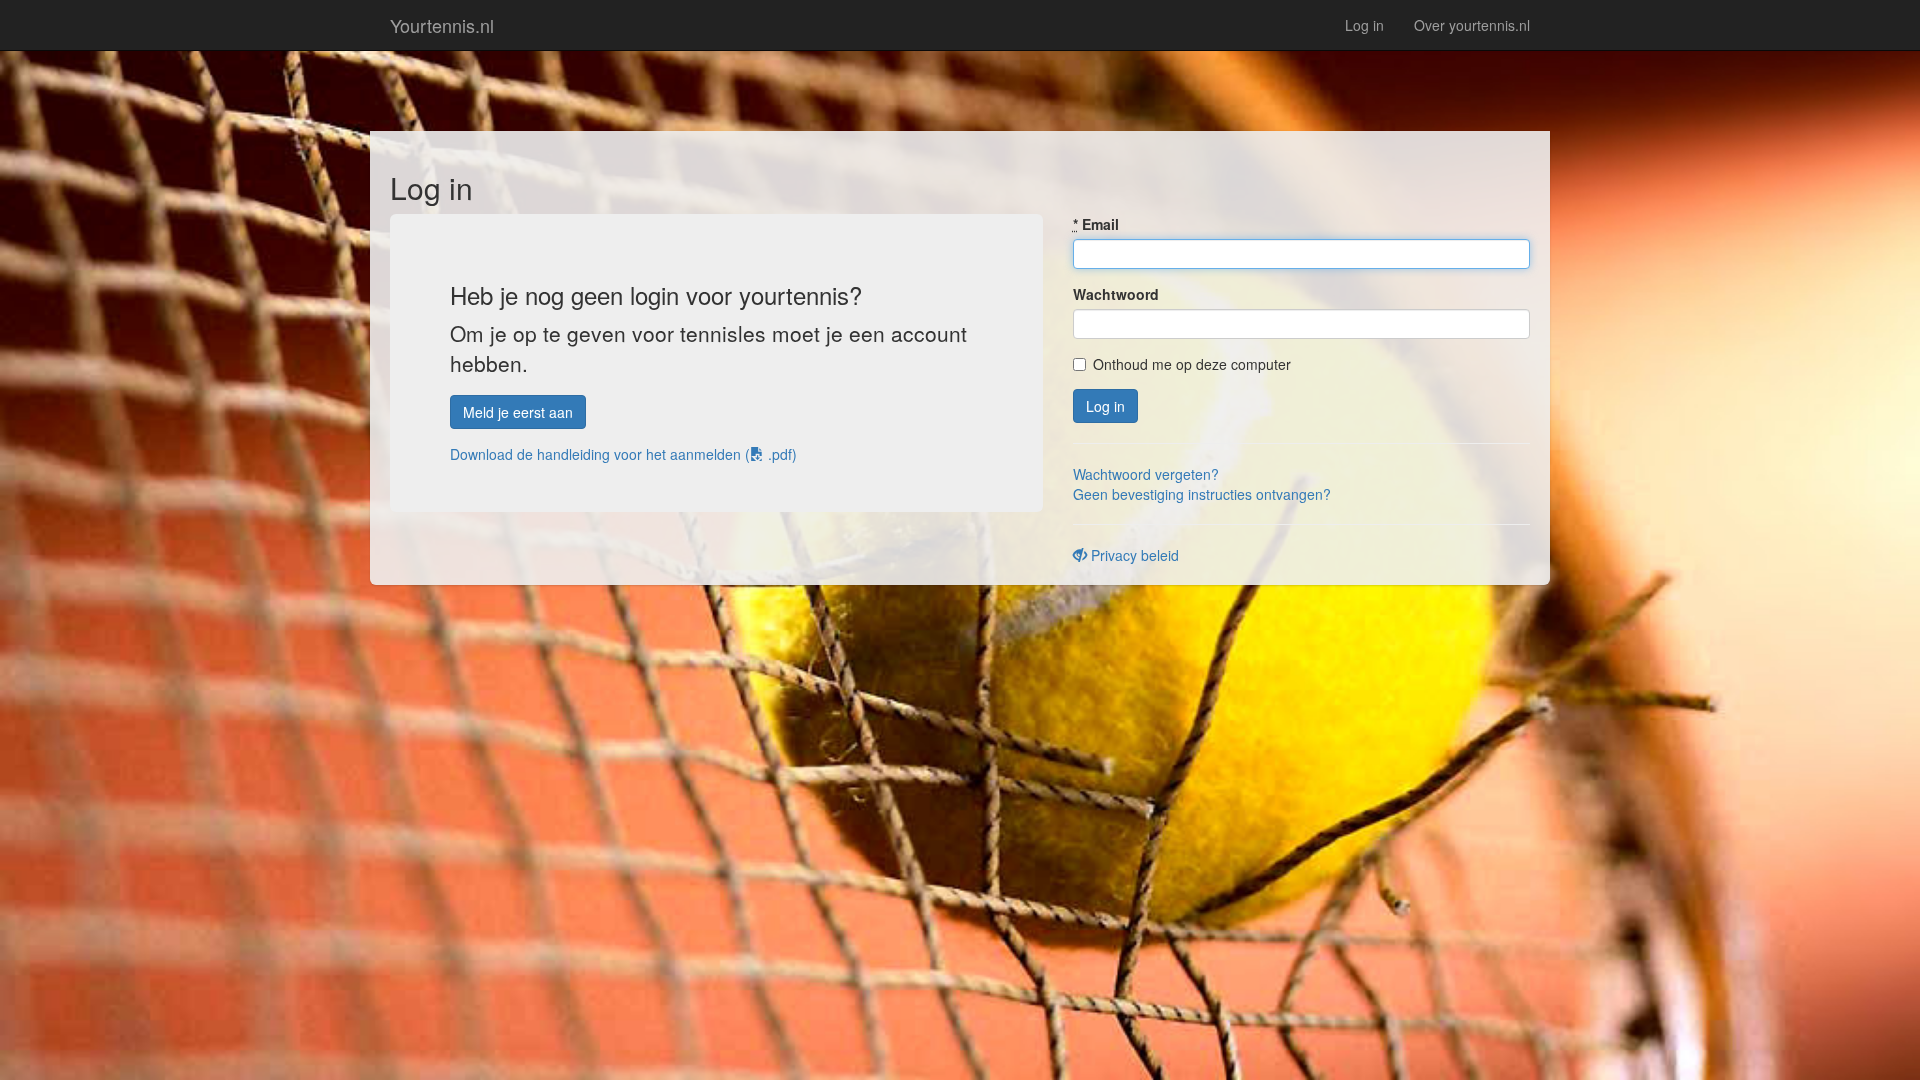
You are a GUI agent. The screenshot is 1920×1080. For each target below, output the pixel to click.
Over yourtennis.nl (1472, 25)
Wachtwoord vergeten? (1146, 474)
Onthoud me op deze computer (1192, 364)
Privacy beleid (1133, 555)
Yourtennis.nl (442, 25)
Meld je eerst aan (518, 412)
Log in (1364, 25)
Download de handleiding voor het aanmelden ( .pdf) (623, 454)
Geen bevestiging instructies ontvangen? (1202, 494)
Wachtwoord (1116, 294)
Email (1096, 224)
